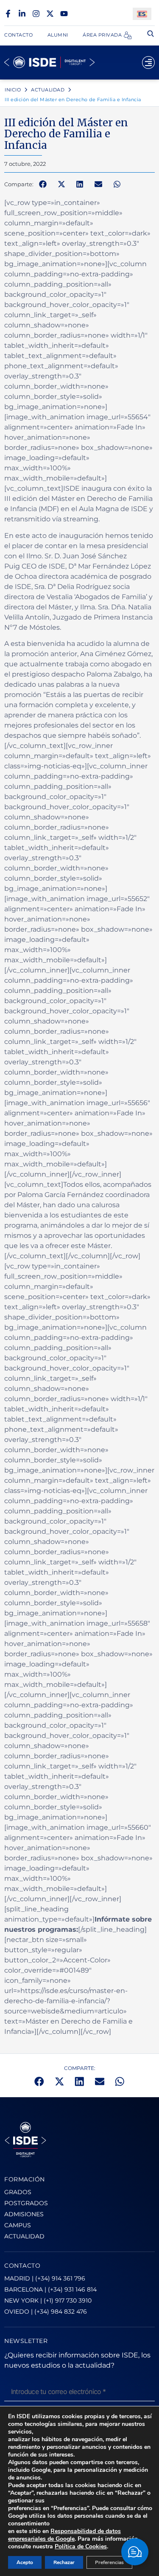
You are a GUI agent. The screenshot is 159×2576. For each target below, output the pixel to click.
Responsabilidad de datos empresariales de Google (64, 2535)
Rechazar (64, 2562)
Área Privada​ (102, 35)
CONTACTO (22, 2266)
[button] (43, 184)
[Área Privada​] (128, 35)
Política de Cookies (81, 2546)
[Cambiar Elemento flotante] (135, 2552)
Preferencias (109, 2562)
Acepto (25, 2562)
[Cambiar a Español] (142, 14)
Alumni (58, 35)
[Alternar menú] (148, 63)
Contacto (18, 35)
